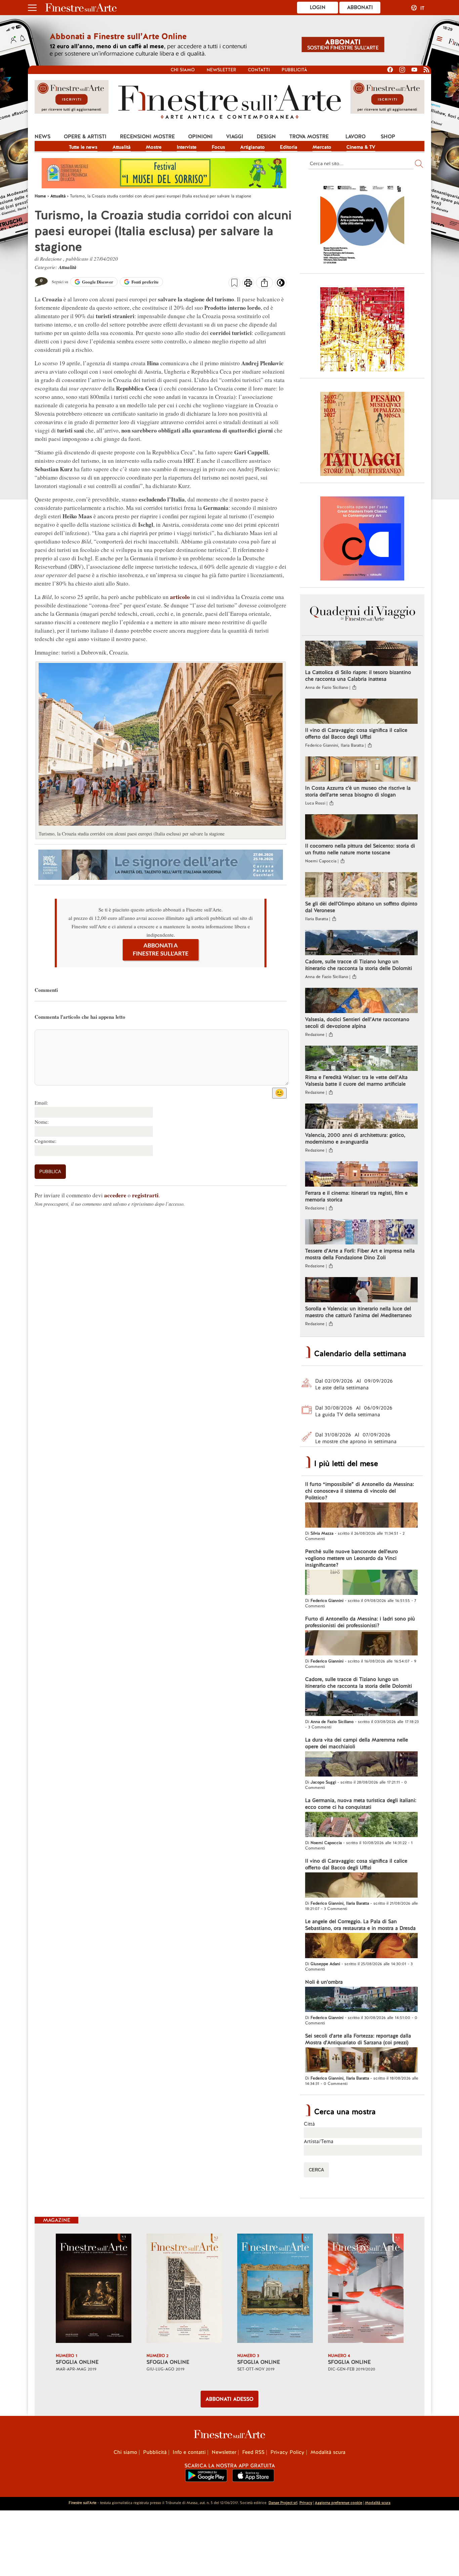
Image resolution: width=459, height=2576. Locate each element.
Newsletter (221, 70)
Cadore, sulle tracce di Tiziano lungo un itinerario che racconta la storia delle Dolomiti (359, 965)
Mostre (154, 147)
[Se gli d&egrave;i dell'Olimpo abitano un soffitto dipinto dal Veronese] (361, 886)
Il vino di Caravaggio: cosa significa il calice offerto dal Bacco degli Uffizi (356, 734)
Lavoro (356, 137)
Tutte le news (83, 147)
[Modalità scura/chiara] (281, 285)
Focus (218, 147)
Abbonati (360, 7)
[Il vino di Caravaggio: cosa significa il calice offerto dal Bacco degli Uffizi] (361, 712)
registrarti (145, 1195)
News (43, 137)
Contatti (259, 70)
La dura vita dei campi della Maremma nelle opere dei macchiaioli (357, 1743)
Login (318, 7)
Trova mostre (309, 137)
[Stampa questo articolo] (248, 284)
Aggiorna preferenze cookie (339, 2503)
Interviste (187, 147)
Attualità (122, 147)
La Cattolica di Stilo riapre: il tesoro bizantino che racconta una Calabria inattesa (358, 676)
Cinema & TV (361, 147)
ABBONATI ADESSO (229, 2399)
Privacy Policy (287, 2452)
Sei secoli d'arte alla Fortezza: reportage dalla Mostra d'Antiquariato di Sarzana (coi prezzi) (358, 2039)
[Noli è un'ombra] (361, 2000)
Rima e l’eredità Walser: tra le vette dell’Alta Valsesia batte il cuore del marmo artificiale (356, 1081)
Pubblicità (294, 70)
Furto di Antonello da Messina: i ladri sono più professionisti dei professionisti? (360, 1622)
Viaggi (235, 137)
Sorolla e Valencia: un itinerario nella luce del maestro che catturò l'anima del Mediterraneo (358, 1312)
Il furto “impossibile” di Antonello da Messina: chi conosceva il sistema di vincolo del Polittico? (360, 1491)
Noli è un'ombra (324, 1982)
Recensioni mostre (147, 137)
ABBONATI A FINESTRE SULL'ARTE (161, 950)
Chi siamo (183, 70)
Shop (388, 137)
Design (266, 137)
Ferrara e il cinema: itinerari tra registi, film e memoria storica (356, 1196)
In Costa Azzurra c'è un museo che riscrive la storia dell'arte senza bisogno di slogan (358, 791)
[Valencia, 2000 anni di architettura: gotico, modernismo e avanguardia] (361, 1117)
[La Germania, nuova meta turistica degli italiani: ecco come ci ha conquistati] (361, 1825)
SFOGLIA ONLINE (77, 2362)
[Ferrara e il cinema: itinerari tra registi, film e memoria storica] (361, 1175)
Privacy (306, 2503)
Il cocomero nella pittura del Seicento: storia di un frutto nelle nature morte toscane (360, 849)
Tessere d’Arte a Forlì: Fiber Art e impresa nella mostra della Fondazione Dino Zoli (360, 1254)
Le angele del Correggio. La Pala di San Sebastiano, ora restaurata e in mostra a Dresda (360, 1925)
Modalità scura (328, 2452)
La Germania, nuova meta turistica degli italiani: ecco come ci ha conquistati (361, 1804)
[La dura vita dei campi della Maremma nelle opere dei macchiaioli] (361, 1765)
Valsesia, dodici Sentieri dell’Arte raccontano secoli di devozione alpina (357, 1023)
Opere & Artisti (85, 137)
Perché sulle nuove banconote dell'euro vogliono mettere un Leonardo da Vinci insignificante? (351, 1558)
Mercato (322, 147)
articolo (180, 597)
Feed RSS (253, 2452)
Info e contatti (189, 2452)
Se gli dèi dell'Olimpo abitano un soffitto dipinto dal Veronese (361, 907)
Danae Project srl (283, 2503)
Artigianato (253, 147)
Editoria (289, 147)
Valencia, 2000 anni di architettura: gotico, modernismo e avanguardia (355, 1138)
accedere (115, 1195)
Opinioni (200, 137)
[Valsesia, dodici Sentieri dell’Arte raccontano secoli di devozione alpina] (361, 1001)
